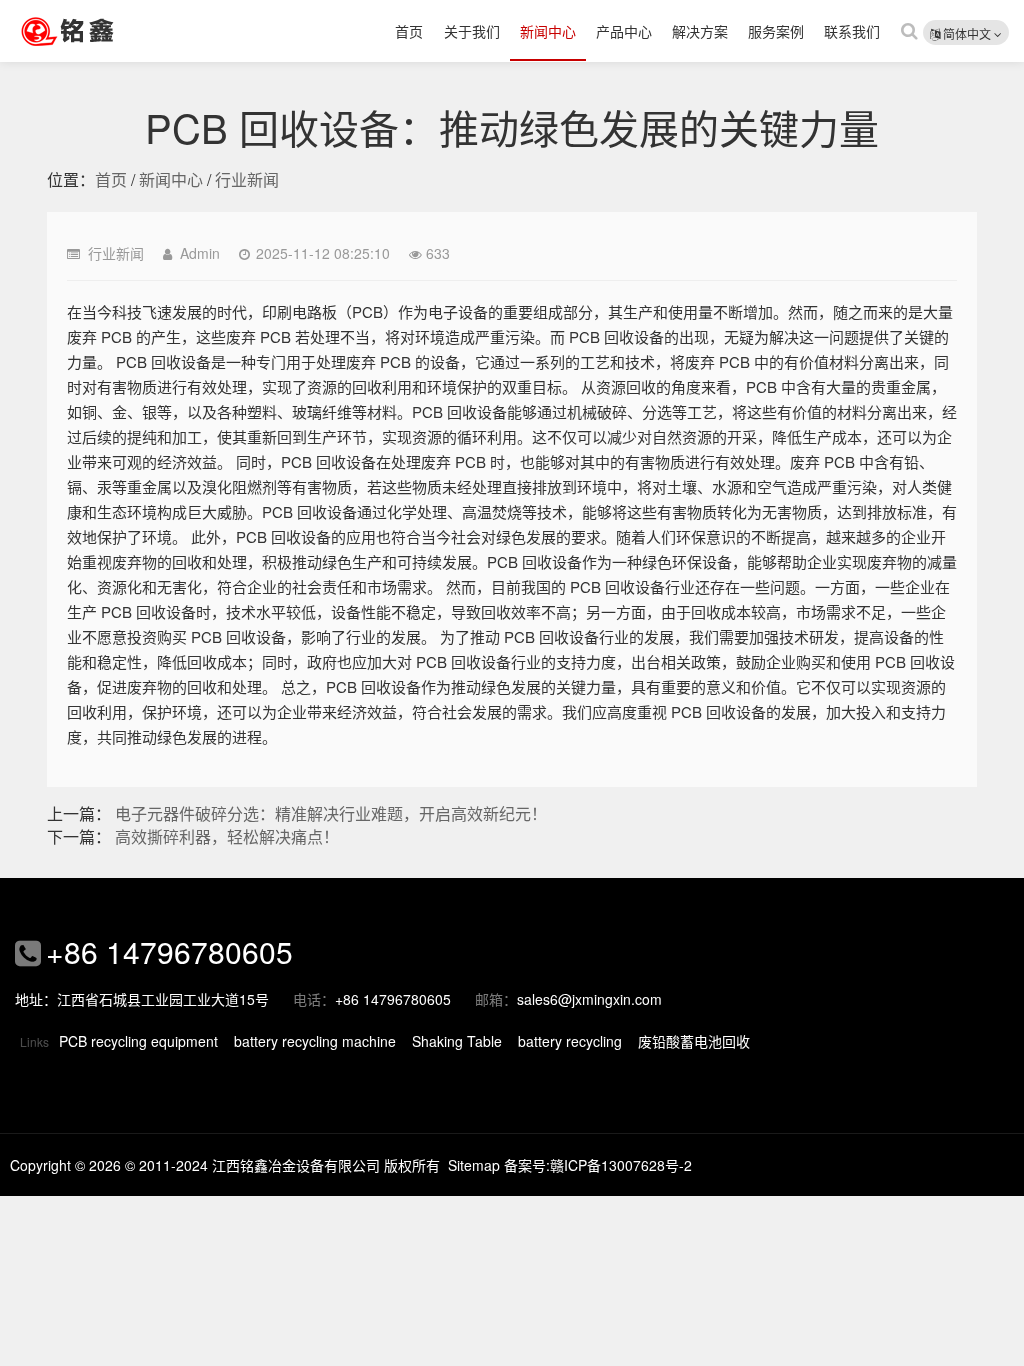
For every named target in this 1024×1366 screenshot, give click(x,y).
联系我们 (852, 31)
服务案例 (776, 31)
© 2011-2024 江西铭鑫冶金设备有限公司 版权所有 (282, 1165)
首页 (409, 31)
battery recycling (570, 1041)
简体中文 (967, 33)
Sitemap (474, 1165)
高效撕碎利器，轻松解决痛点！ (227, 836)
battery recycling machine (315, 1041)
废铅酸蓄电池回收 (694, 1041)
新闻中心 (548, 31)
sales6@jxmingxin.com (589, 999)
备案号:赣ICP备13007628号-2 (598, 1165)
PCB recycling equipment (138, 1041)
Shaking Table (457, 1041)
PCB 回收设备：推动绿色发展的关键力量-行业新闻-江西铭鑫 (95, 31)
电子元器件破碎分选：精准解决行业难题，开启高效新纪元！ (331, 813)
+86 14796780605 (169, 951)
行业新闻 (247, 179)
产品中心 (624, 31)
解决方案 (700, 31)
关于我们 (472, 31)
